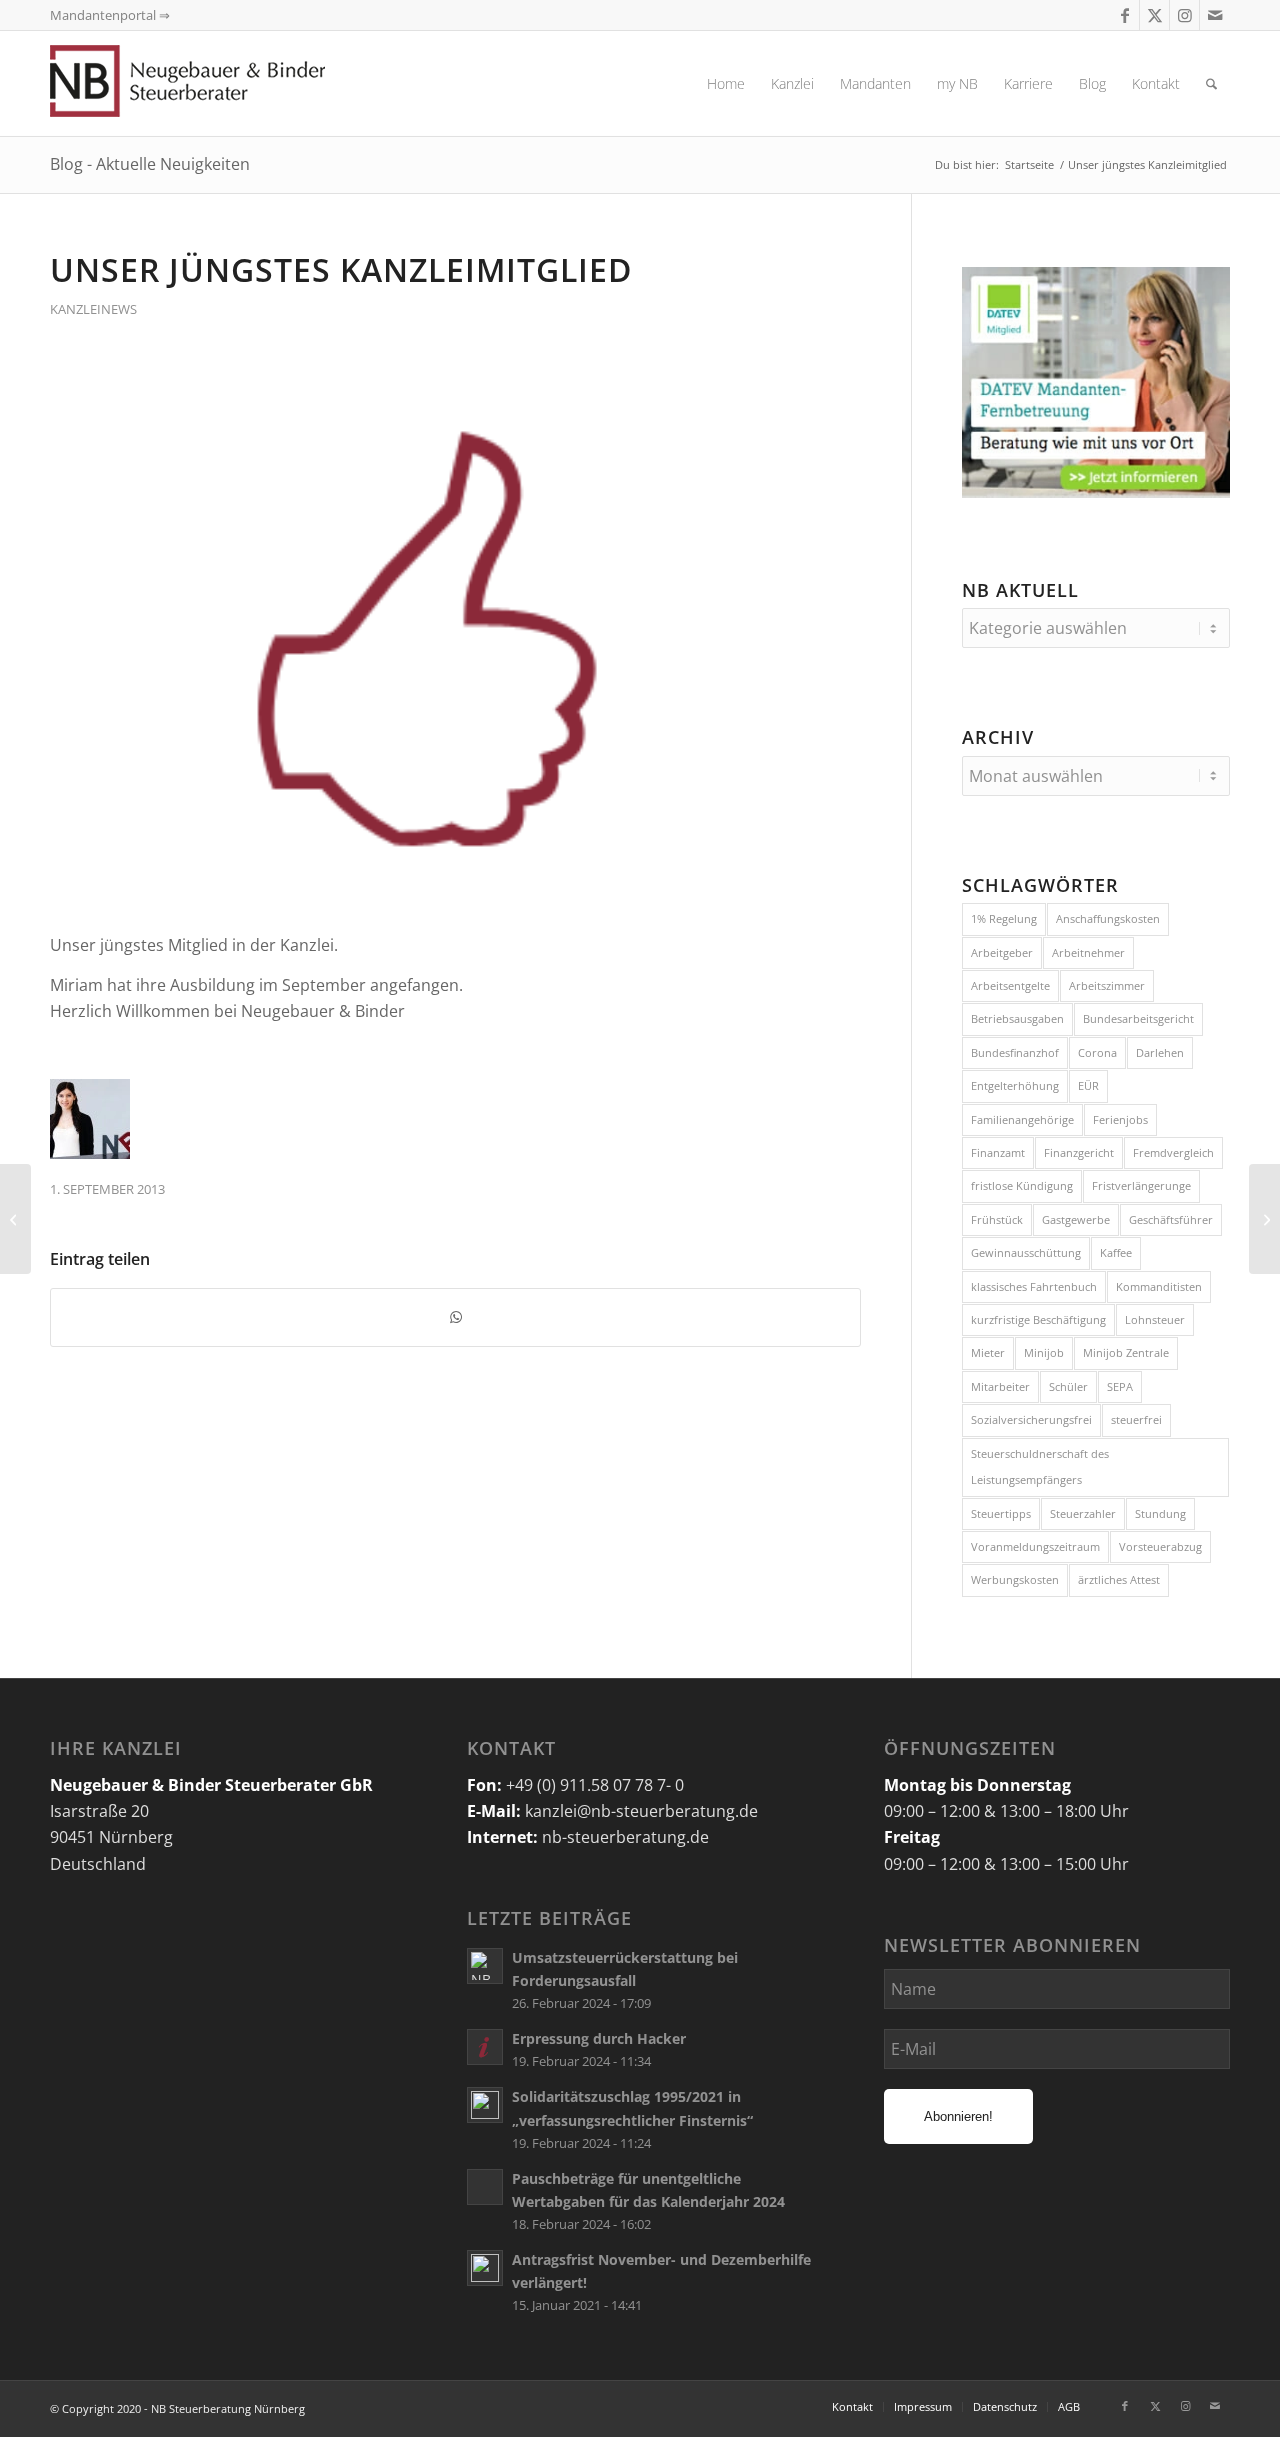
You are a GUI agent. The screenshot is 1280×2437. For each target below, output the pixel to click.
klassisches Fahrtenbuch (1034, 1286)
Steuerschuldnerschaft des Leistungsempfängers (1040, 1466)
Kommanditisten (1159, 1286)
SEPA (1120, 1386)
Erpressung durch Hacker (599, 2038)
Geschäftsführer (1171, 1219)
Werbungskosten (1015, 1579)
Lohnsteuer (1155, 1319)
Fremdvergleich (1173, 1152)
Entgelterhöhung (1015, 1085)
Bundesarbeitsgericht (1138, 1018)
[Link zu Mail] (1215, 15)
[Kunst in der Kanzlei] (15, 1219)
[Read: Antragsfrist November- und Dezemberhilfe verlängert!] (485, 2268)
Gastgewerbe (1076, 1219)
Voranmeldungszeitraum (1035, 1546)
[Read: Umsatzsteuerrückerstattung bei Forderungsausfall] (485, 1966)
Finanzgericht (1079, 1152)
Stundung (1160, 1513)
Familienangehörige (1022, 1119)
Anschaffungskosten (1108, 918)
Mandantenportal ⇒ (110, 15)
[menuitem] (726, 83)
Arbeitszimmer (1107, 985)
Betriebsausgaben (1017, 1018)
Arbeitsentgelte (1010, 985)
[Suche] (1211, 83)
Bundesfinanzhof (1015, 1052)
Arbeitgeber (1002, 952)
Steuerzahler (1083, 1513)
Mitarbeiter (1000, 1386)
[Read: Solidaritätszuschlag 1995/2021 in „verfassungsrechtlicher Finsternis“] (485, 2105)
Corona (1097, 1052)
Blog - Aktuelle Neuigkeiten (150, 164)
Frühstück (997, 1219)
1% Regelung (1004, 918)
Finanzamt (998, 1152)
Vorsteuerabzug (1160, 1546)
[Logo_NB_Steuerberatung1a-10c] (220, 83)
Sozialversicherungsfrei (1031, 1419)
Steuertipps (1001, 1513)
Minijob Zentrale (1126, 1352)
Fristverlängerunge (1141, 1185)
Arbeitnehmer (1088, 952)
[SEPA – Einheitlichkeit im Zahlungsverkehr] (1264, 1219)
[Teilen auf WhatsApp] (455, 1317)
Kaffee (1116, 1252)
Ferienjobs (1120, 1119)
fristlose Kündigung (1022, 1185)
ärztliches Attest (1119, 1579)
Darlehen (1160, 1052)
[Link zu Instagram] (1184, 15)
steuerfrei (1136, 1419)
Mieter (988, 1352)
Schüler (1068, 1386)
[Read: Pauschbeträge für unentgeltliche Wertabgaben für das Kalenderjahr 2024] (485, 2187)
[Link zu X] (1154, 15)
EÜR (1088, 1085)
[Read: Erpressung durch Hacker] (485, 2047)
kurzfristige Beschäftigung (1038, 1319)
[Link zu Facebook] (1124, 15)
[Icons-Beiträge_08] (455, 637)
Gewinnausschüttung (1026, 1252)
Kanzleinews (93, 309)
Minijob (1044, 1352)
